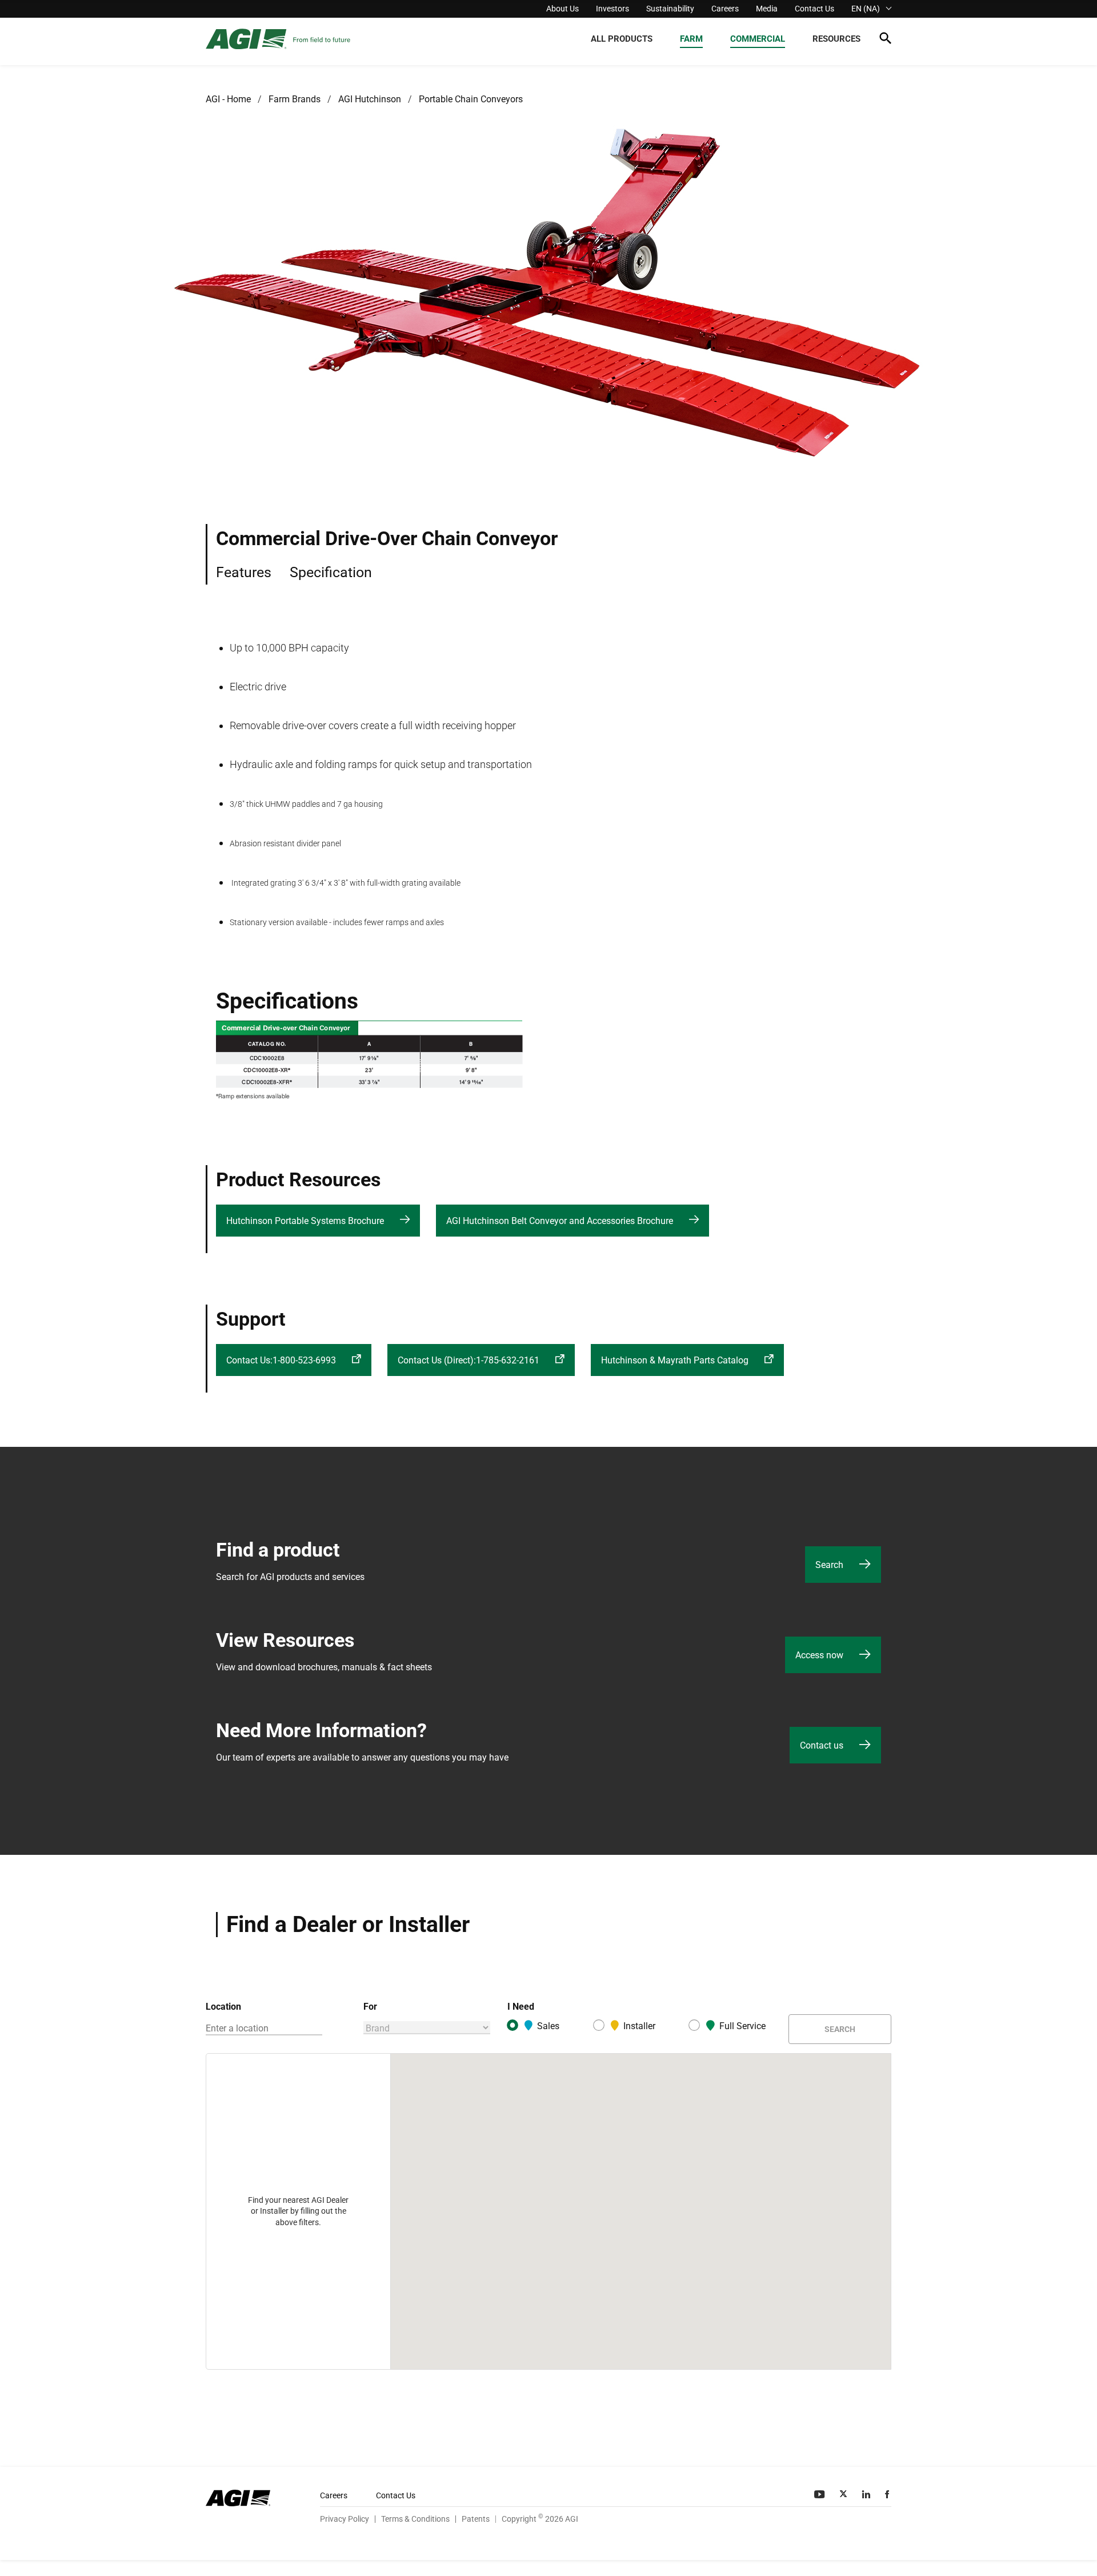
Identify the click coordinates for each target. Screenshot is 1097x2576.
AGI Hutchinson (370, 99)
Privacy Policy (345, 2519)
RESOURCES (836, 39)
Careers (725, 9)
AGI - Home (228, 99)
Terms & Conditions (415, 2519)
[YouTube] (820, 2494)
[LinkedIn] (867, 2494)
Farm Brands (295, 99)
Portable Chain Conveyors (471, 99)
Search (840, 2029)
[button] (885, 40)
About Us (562, 9)
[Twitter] (844, 2494)
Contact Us (814, 9)
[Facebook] (888, 2494)
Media (767, 9)
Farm (691, 39)
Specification (331, 572)
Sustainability (670, 9)
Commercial (758, 39)
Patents (476, 2519)
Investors (612, 9)
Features (244, 572)
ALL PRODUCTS (622, 39)
